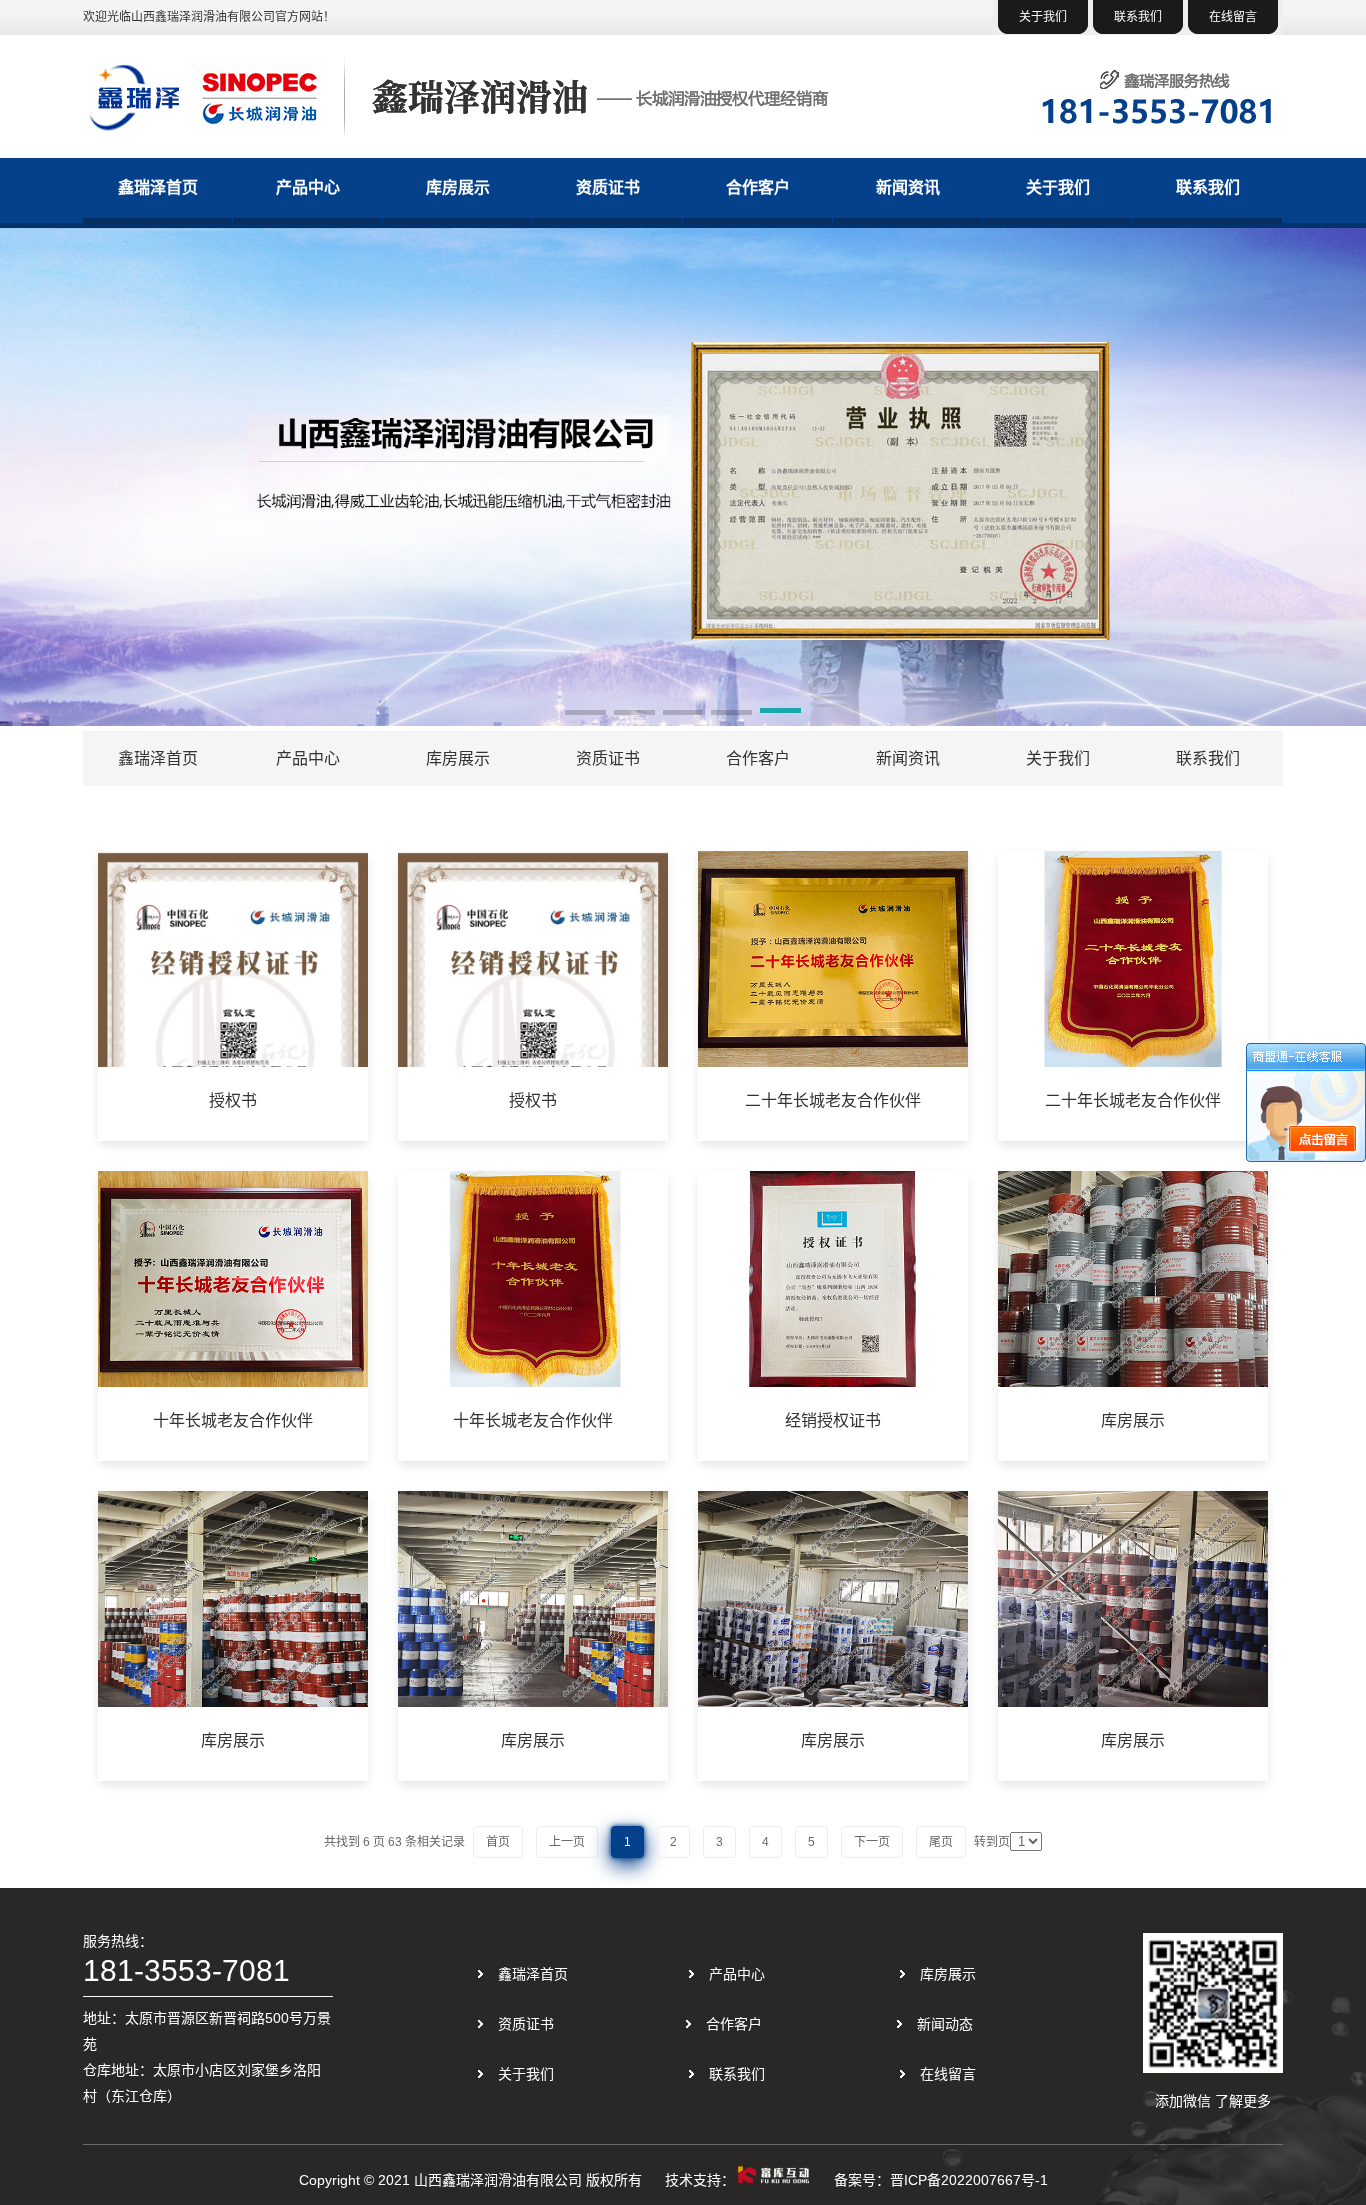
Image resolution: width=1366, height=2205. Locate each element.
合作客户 (758, 187)
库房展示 (458, 187)
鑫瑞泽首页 (158, 187)
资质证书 (608, 187)
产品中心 (308, 187)
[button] (585, 714)
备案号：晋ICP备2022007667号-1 (941, 2180)
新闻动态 (945, 2024)
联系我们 (1138, 17)
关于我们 (1043, 17)
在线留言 (1233, 17)
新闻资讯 (908, 187)
